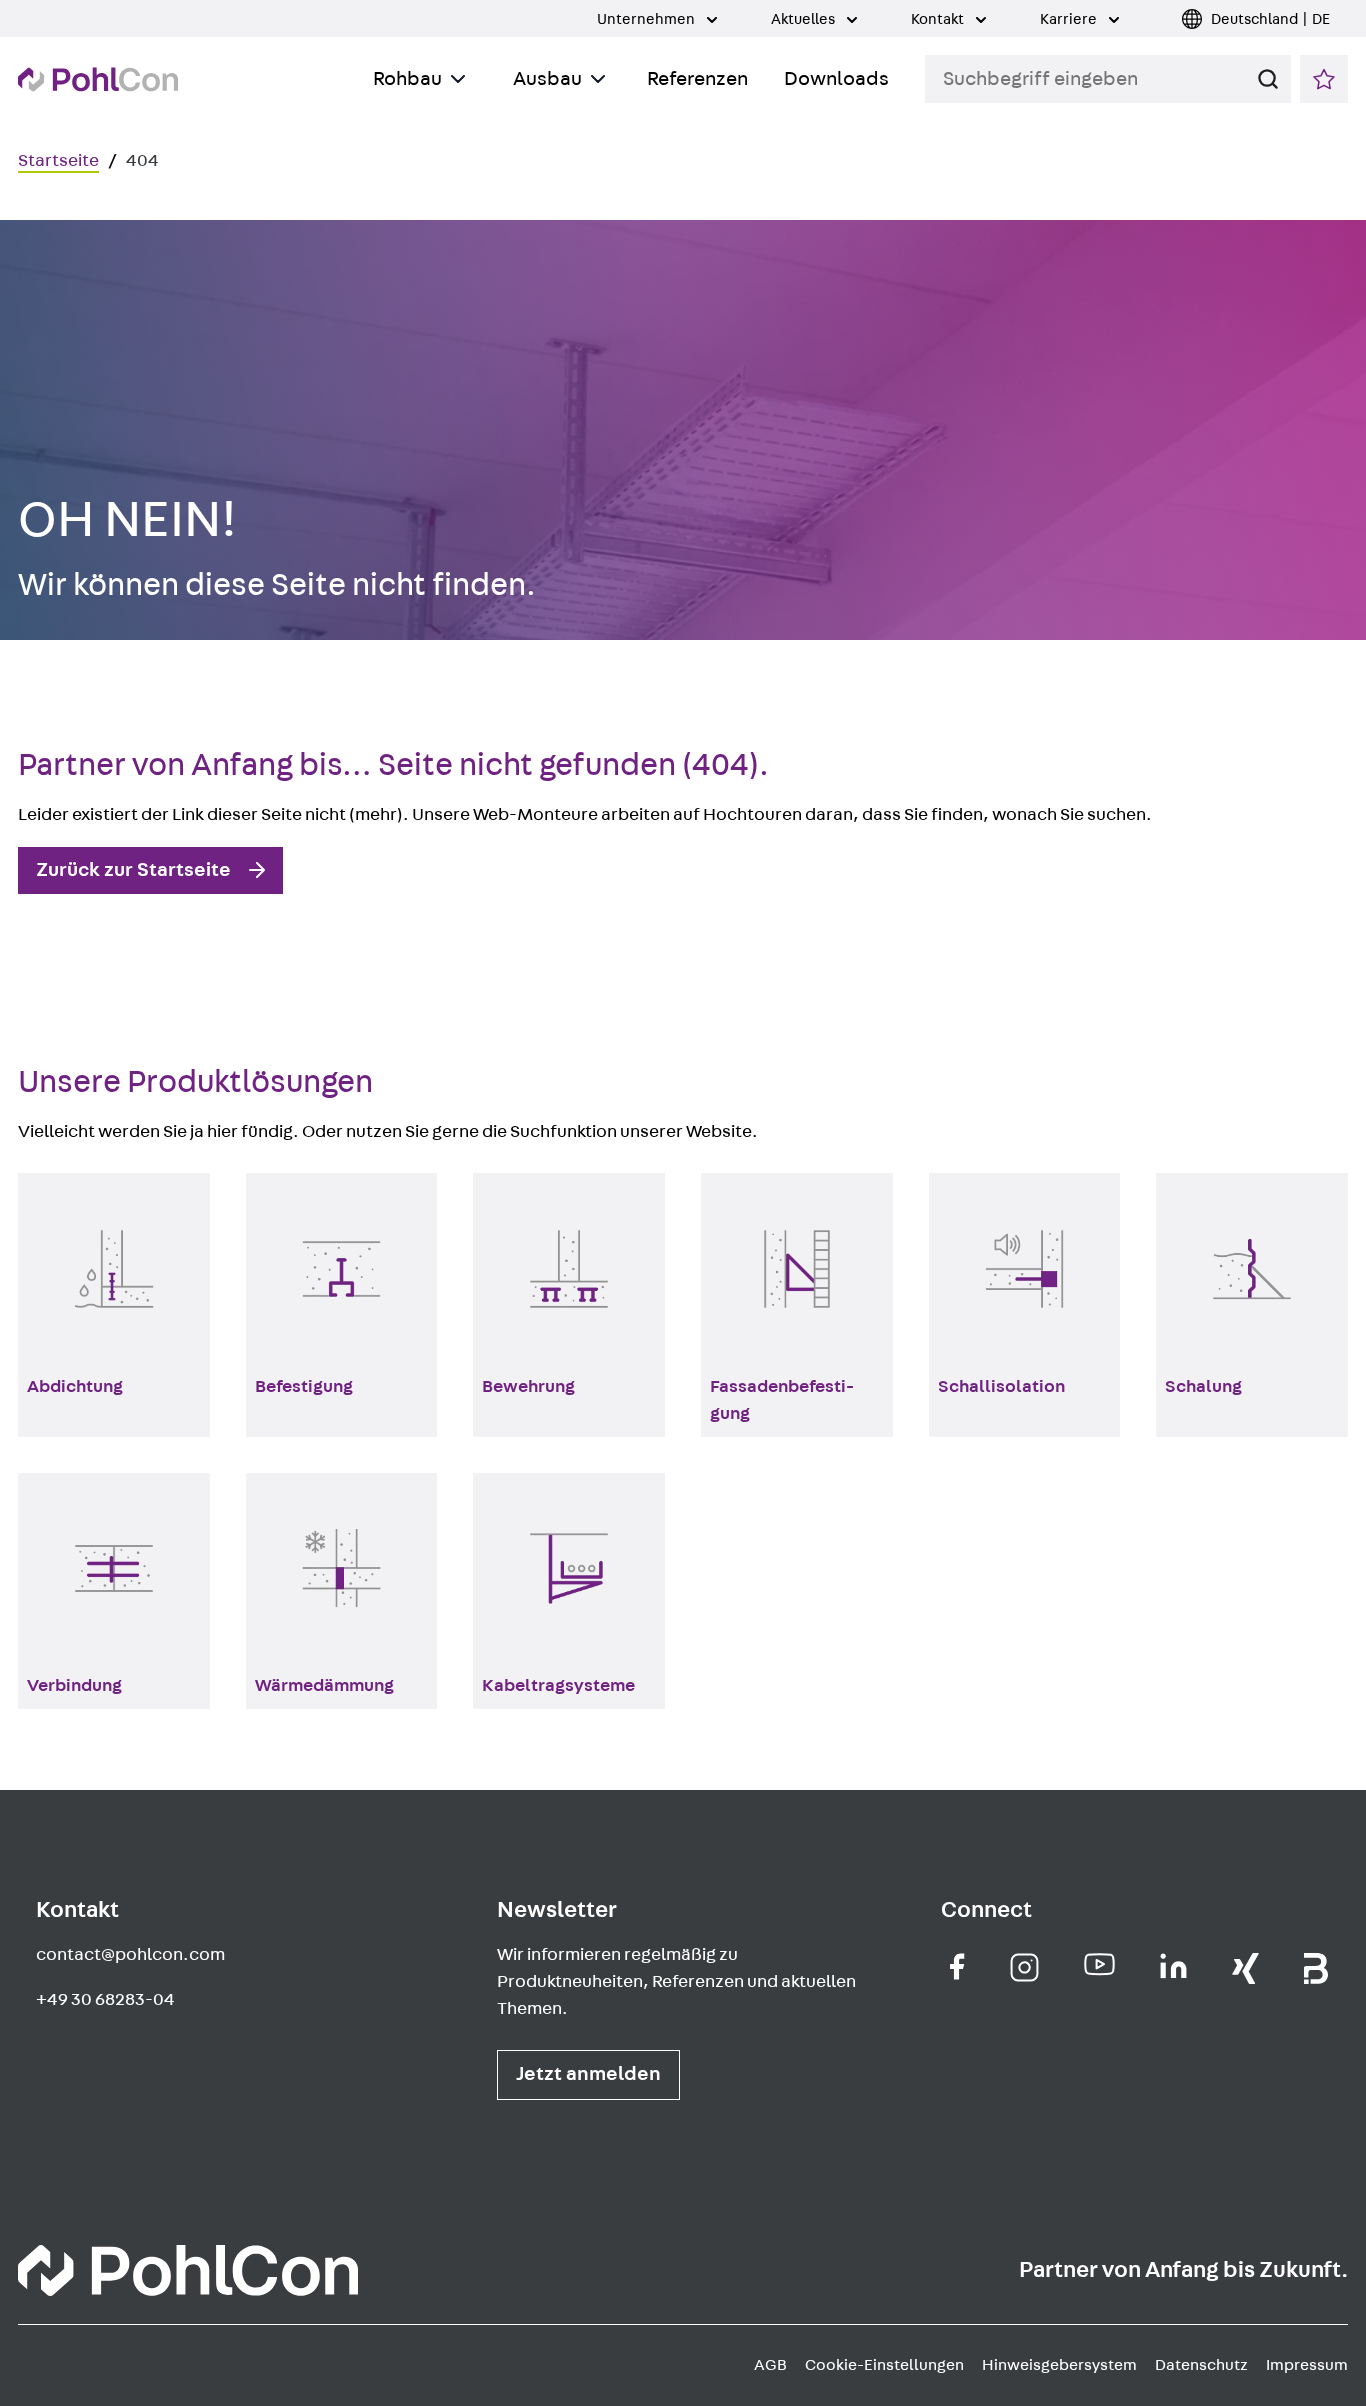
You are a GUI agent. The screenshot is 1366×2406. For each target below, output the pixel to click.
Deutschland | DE (1270, 19)
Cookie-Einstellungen (884, 2365)
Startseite (58, 161)
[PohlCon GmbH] (957, 1966)
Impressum (1307, 2365)
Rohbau (407, 79)
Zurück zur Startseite (133, 870)
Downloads (836, 79)
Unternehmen (647, 19)
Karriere (1070, 19)
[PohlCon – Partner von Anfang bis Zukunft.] (98, 79)
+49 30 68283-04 (105, 2000)
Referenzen (697, 79)
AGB (770, 2365)
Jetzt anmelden (588, 2074)
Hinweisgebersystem (1059, 2365)
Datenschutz (1201, 2365)
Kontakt (939, 19)
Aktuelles (804, 19)
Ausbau (547, 79)
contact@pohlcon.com (130, 1955)
